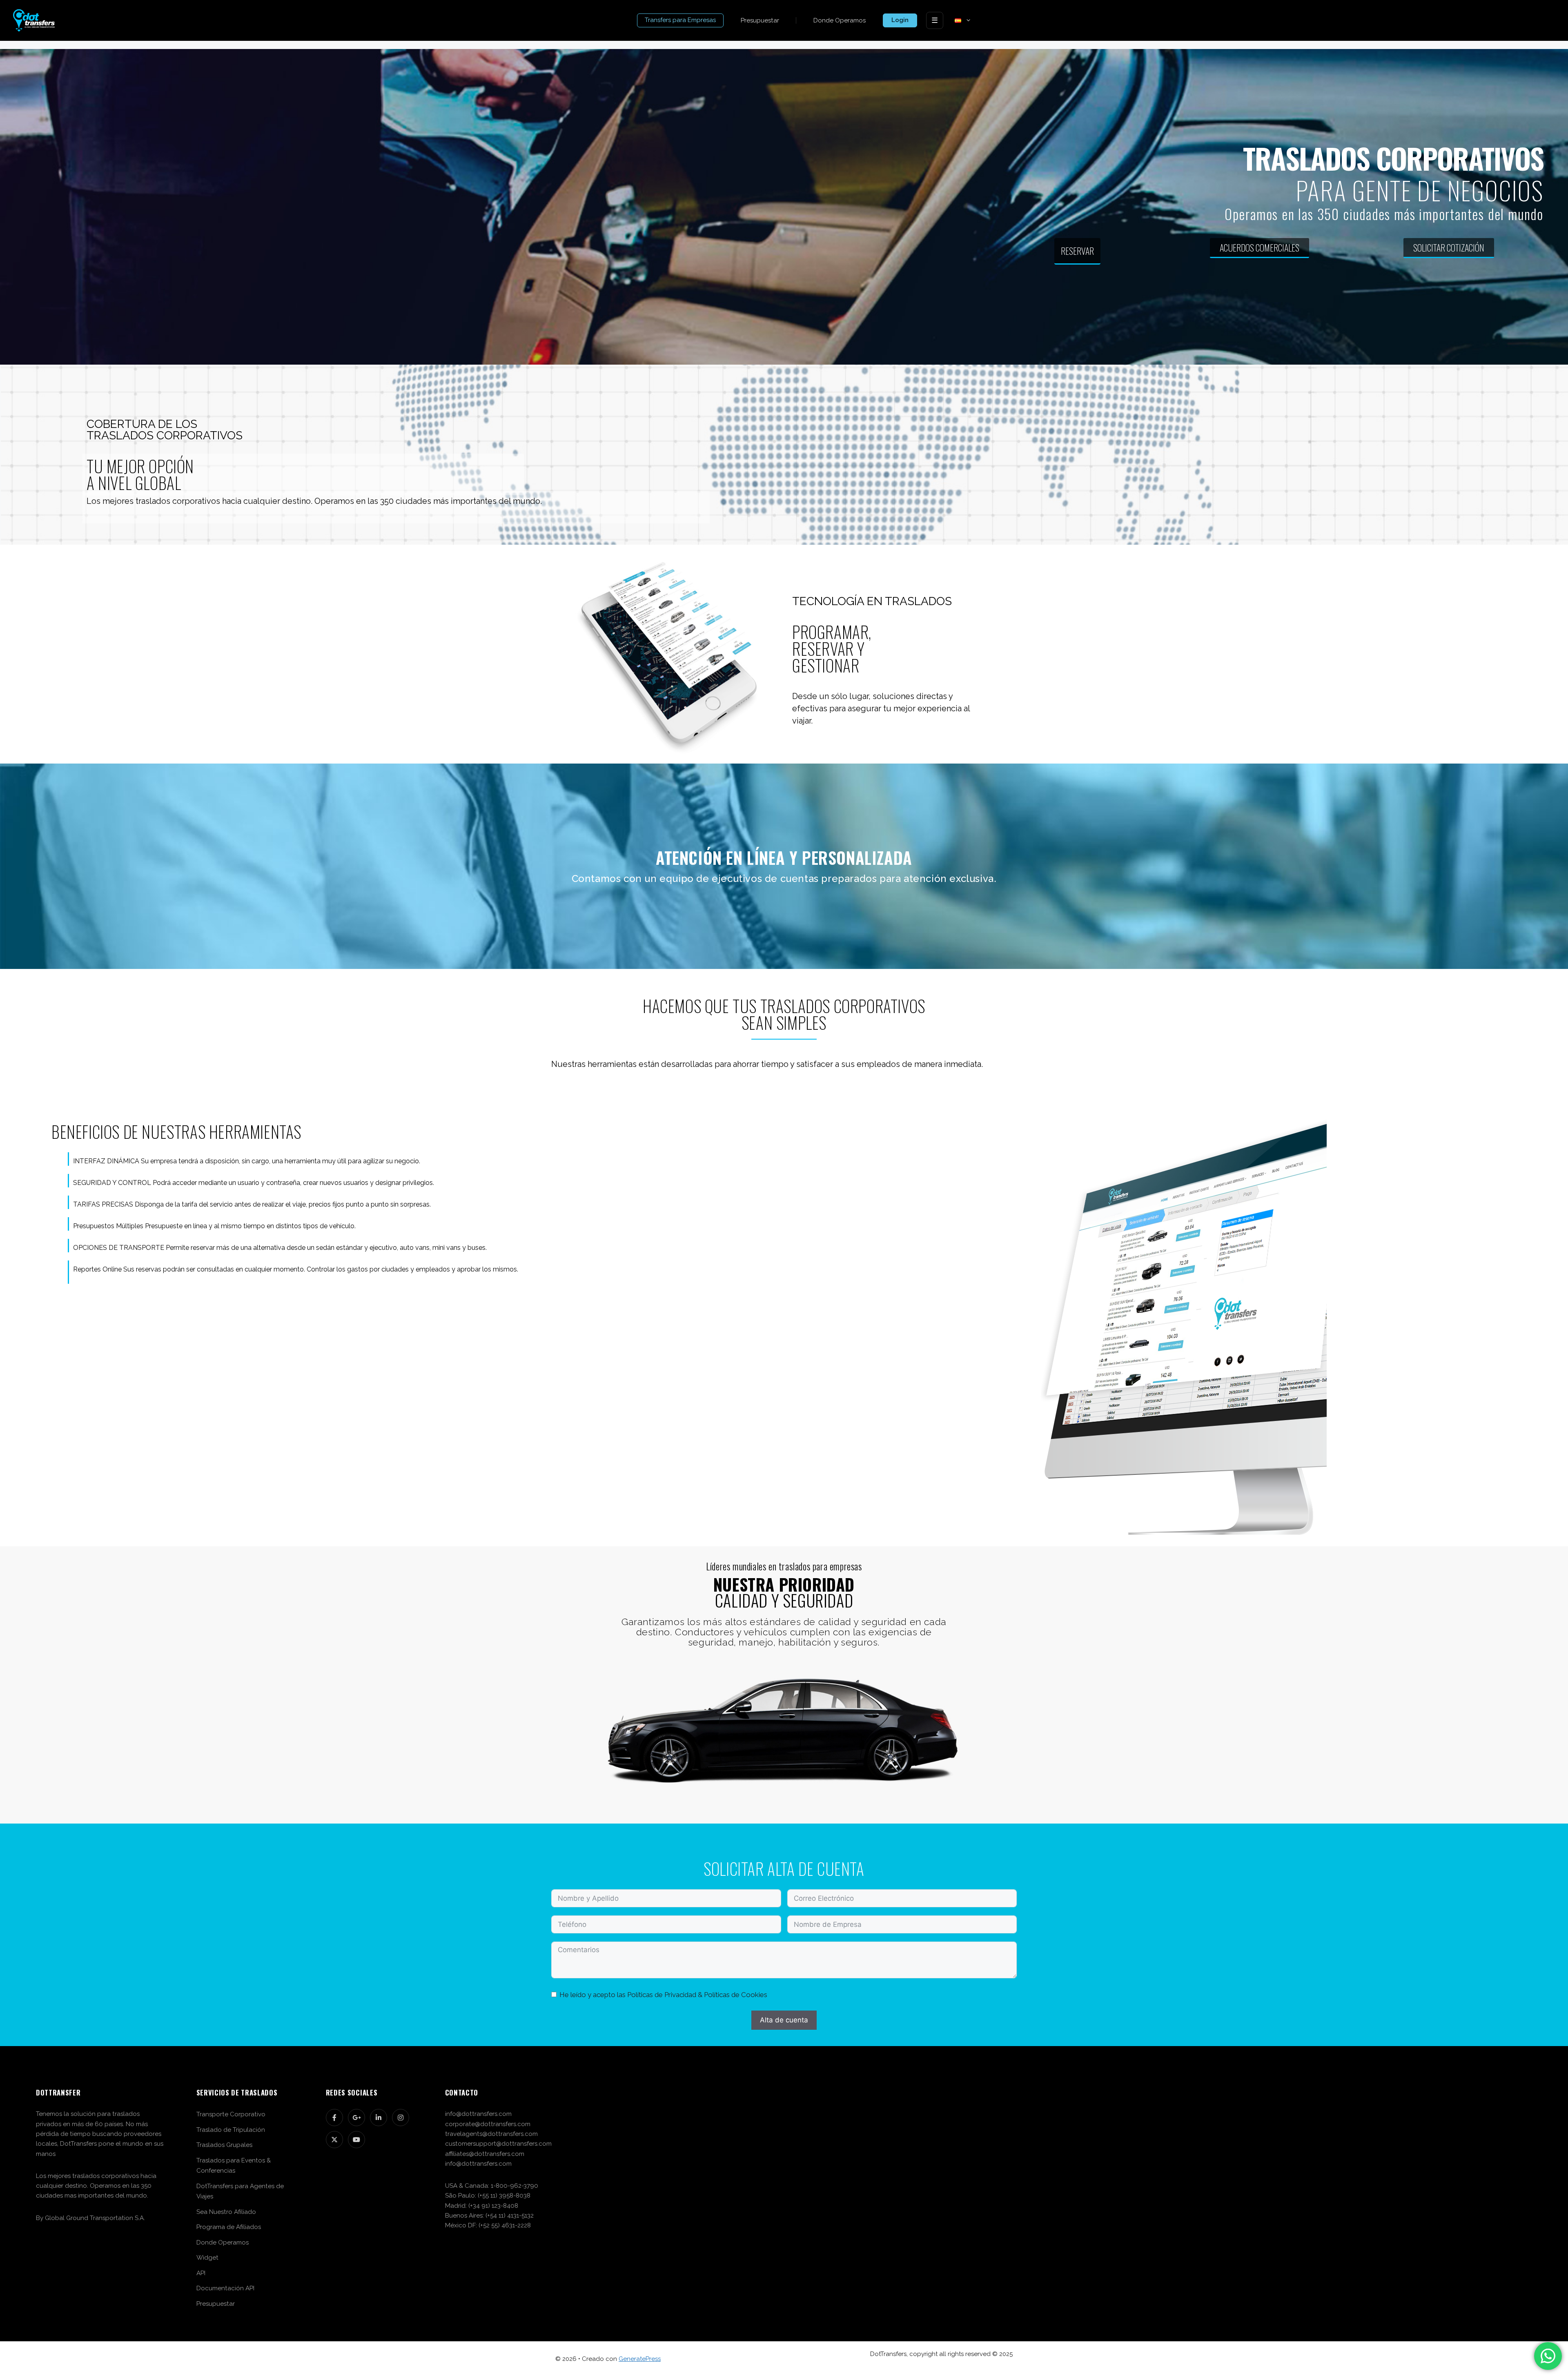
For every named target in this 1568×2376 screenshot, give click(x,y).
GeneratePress (640, 2359)
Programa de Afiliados (229, 2227)
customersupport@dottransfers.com (498, 2144)
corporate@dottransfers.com (488, 2124)
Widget (207, 2258)
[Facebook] (334, 2118)
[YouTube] (356, 2140)
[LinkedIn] (379, 2118)
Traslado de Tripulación (231, 2130)
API (201, 2273)
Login (900, 20)
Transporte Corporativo (231, 2114)
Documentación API (225, 2288)
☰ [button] (935, 20)
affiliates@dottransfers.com (485, 2154)
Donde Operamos (840, 20)
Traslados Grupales (224, 2145)
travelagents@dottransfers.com (491, 2134)
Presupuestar (760, 20)
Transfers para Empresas (680, 20)
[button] (967, 20)
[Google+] (356, 2118)
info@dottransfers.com (478, 2114)
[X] (334, 2140)
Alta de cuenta (784, 2020)
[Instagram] (401, 2118)
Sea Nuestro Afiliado (226, 2212)
